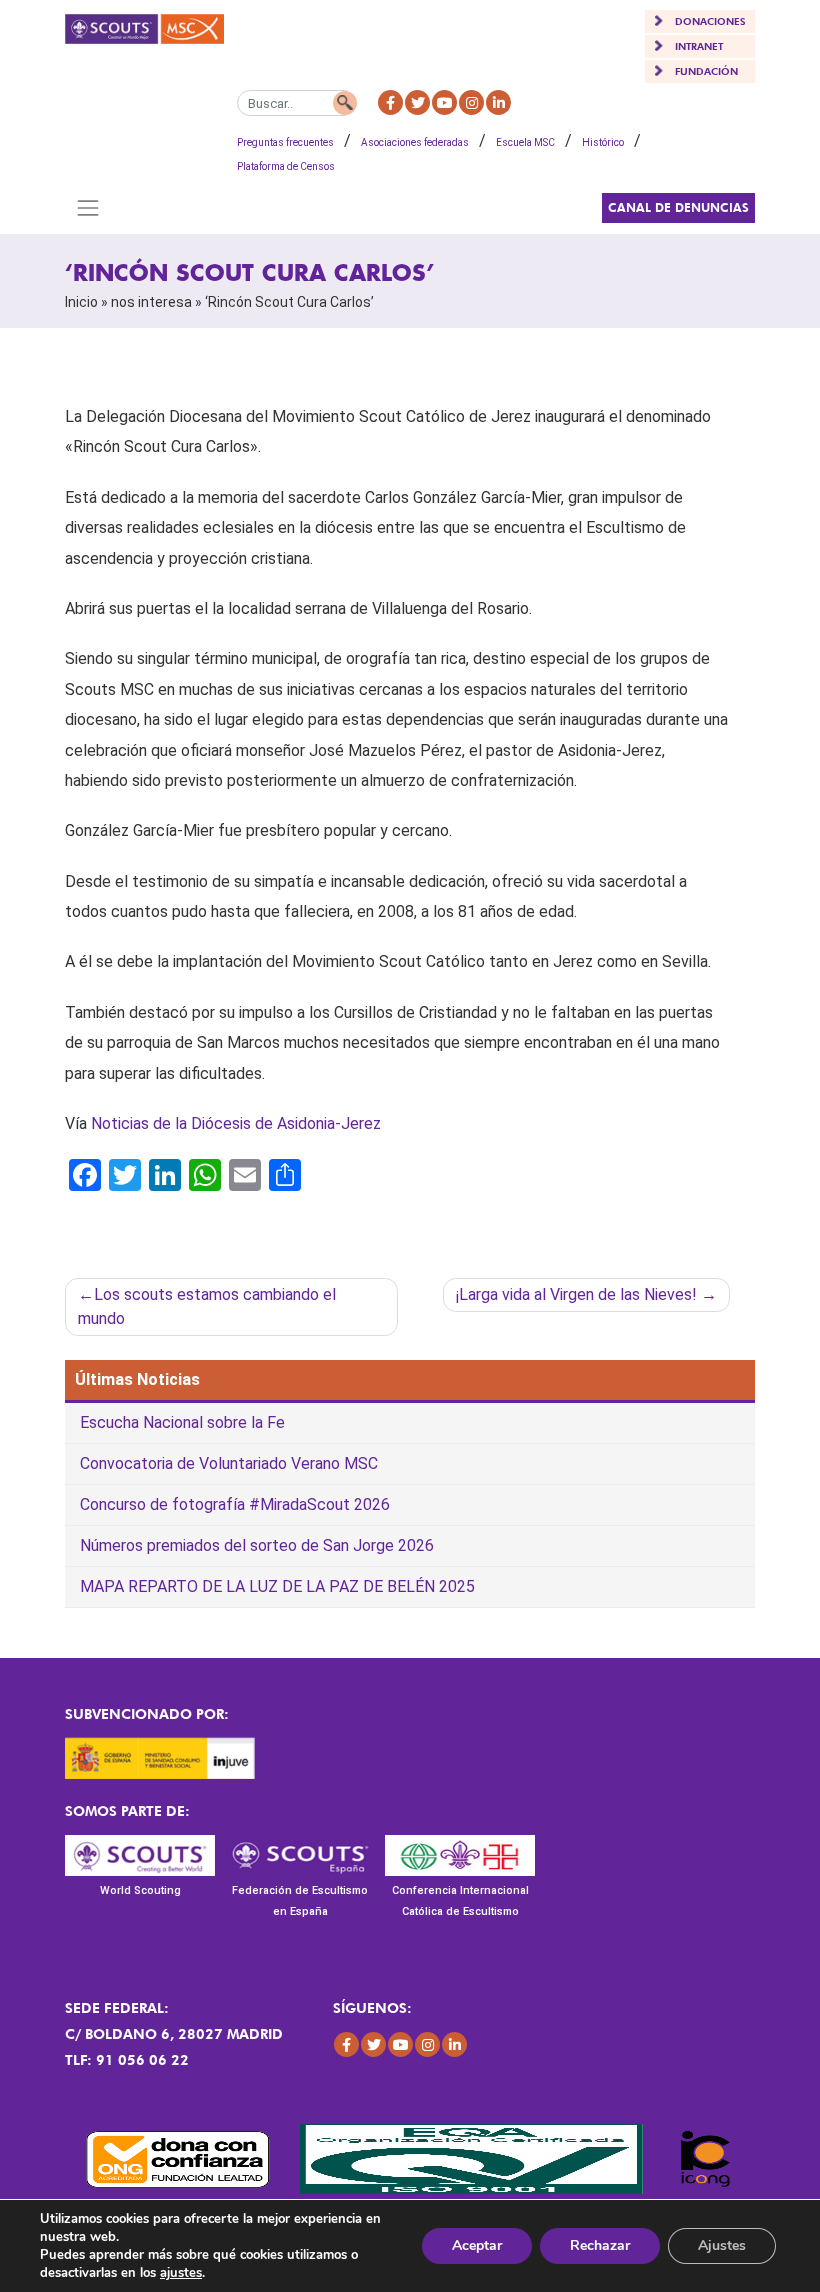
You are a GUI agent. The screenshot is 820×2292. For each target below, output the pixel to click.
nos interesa (151, 302)
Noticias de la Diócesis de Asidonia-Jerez (236, 1123)
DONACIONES (710, 21)
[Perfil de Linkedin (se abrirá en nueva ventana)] (498, 102)
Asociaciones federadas (415, 142)
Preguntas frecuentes (285, 142)
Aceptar (477, 2245)
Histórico (603, 142)
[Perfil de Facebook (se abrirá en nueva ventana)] (390, 102)
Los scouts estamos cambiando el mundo (207, 1306)
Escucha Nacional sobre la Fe (182, 1422)
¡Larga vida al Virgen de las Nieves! (576, 1294)
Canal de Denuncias (678, 207)
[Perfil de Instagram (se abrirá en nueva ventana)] (471, 102)
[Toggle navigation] (88, 208)
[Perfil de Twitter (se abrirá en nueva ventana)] (417, 102)
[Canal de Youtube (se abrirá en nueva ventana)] (444, 102)
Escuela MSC (525, 142)
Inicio (81, 302)
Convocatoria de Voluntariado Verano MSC (229, 1463)
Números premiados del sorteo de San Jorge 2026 (257, 1545)
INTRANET (699, 46)
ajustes (181, 2273)
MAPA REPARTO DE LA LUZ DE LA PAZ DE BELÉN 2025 (277, 1586)
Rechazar (600, 2245)
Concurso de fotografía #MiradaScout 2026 (235, 1504)
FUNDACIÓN (706, 71)
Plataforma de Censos (286, 166)
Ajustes (722, 2245)
